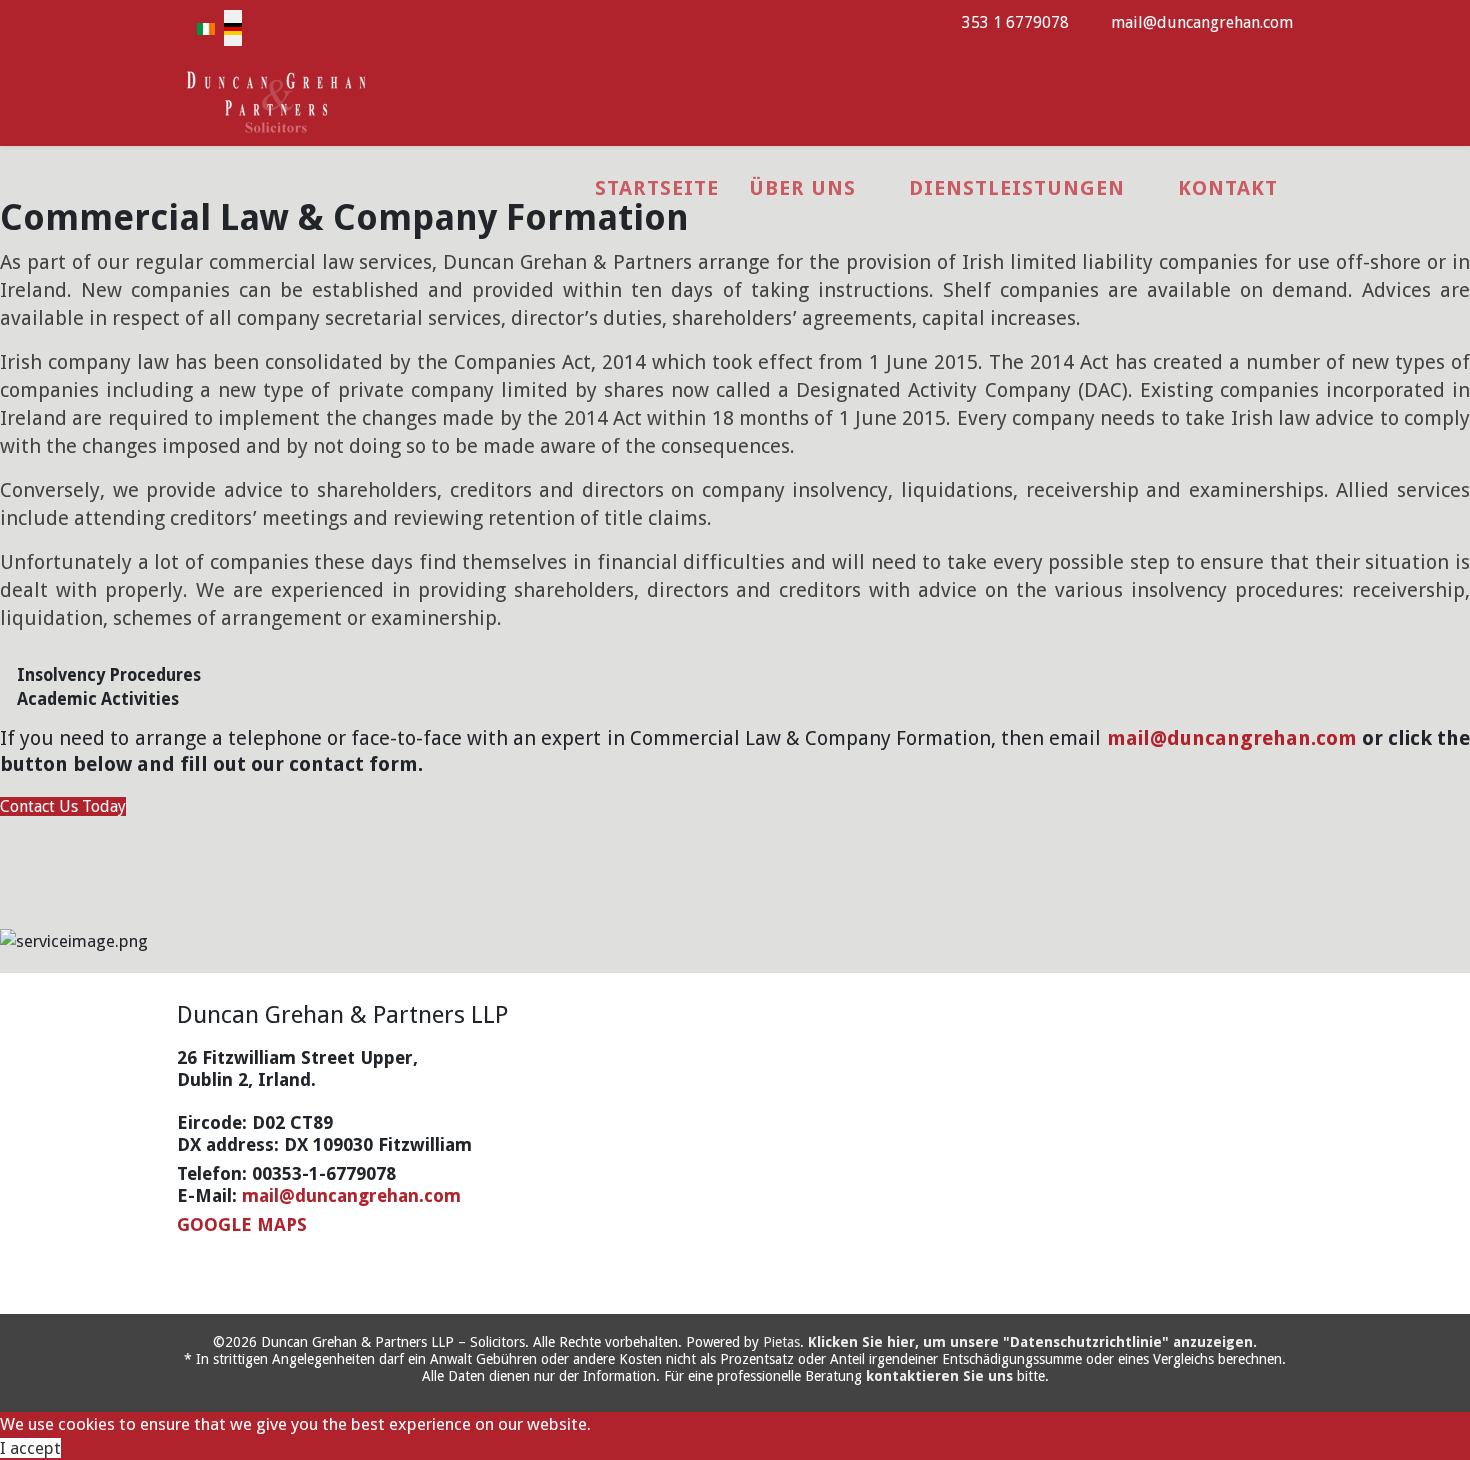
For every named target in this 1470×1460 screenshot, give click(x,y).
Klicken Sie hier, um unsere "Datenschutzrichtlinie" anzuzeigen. (1032, 1342)
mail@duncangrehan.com (1202, 22)
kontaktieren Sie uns (939, 1376)
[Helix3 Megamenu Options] (1285, 99)
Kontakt (1228, 188)
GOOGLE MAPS (242, 1224)
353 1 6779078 (1015, 22)
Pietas (781, 1342)
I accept (30, 1448)
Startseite (657, 188)
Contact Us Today (63, 806)
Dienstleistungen (1017, 188)
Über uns (802, 188)
